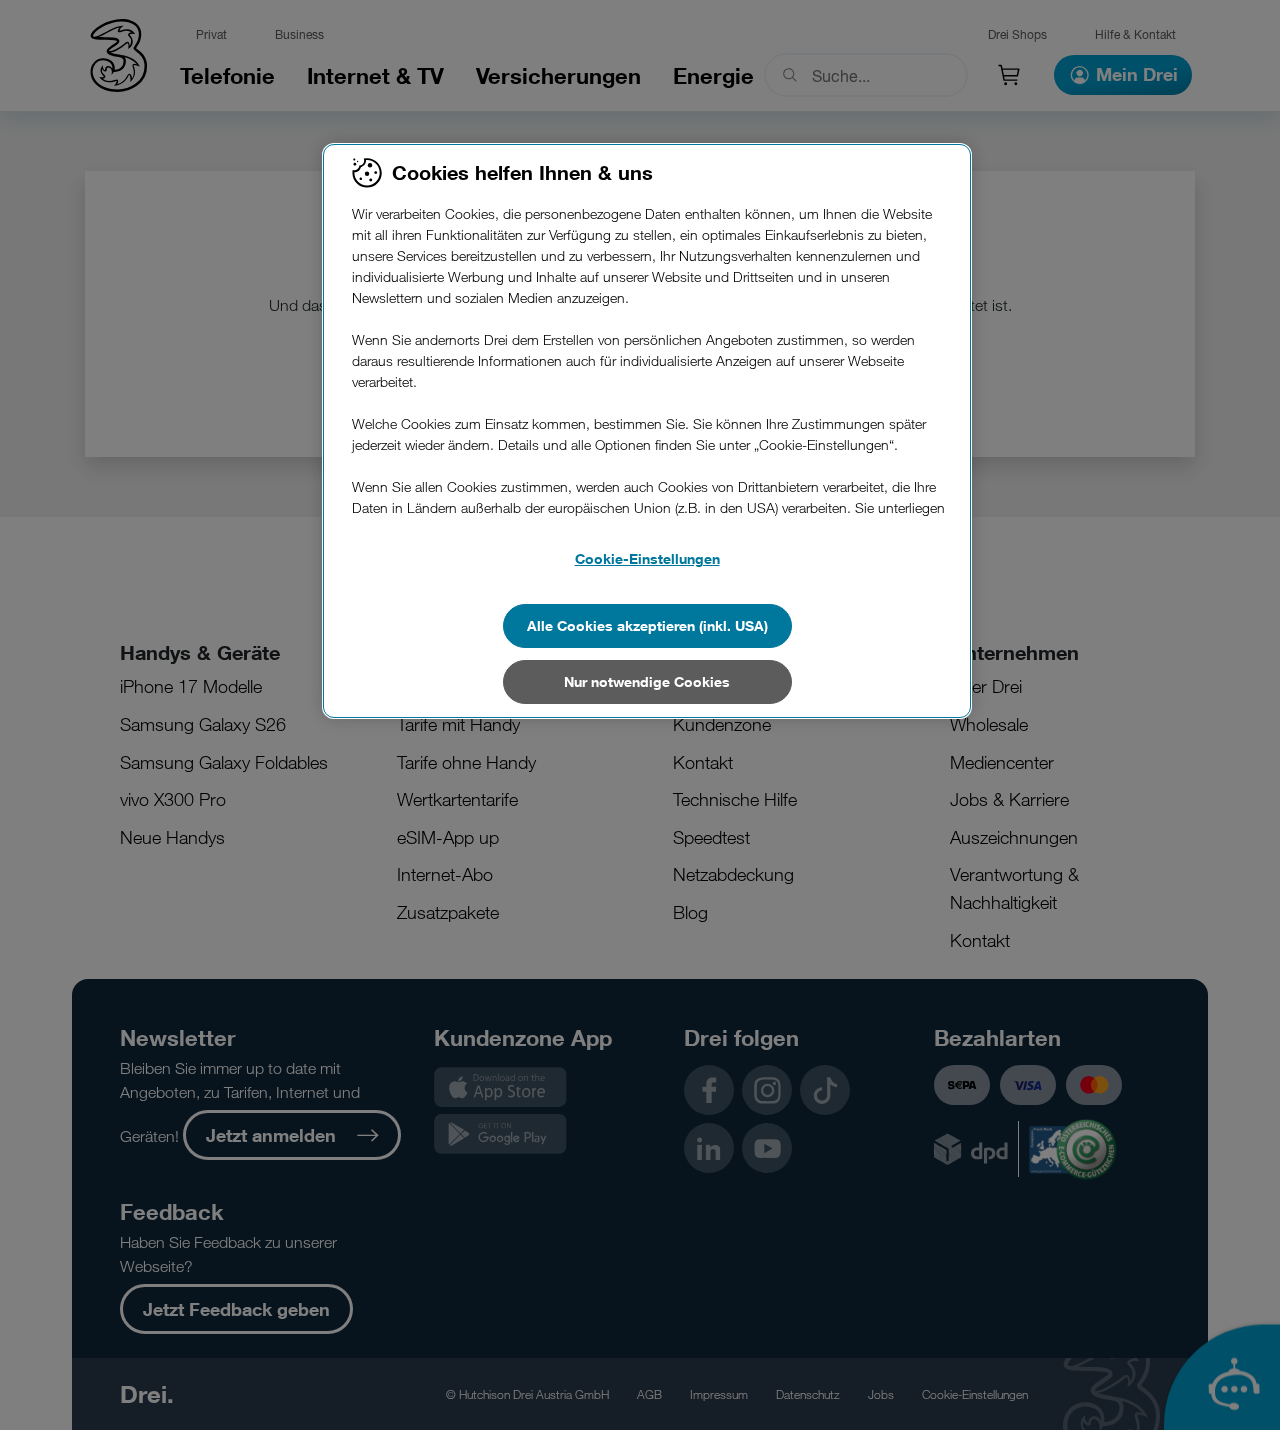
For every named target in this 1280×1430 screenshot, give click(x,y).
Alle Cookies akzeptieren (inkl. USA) (647, 625)
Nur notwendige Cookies (647, 681)
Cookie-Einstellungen (647, 558)
